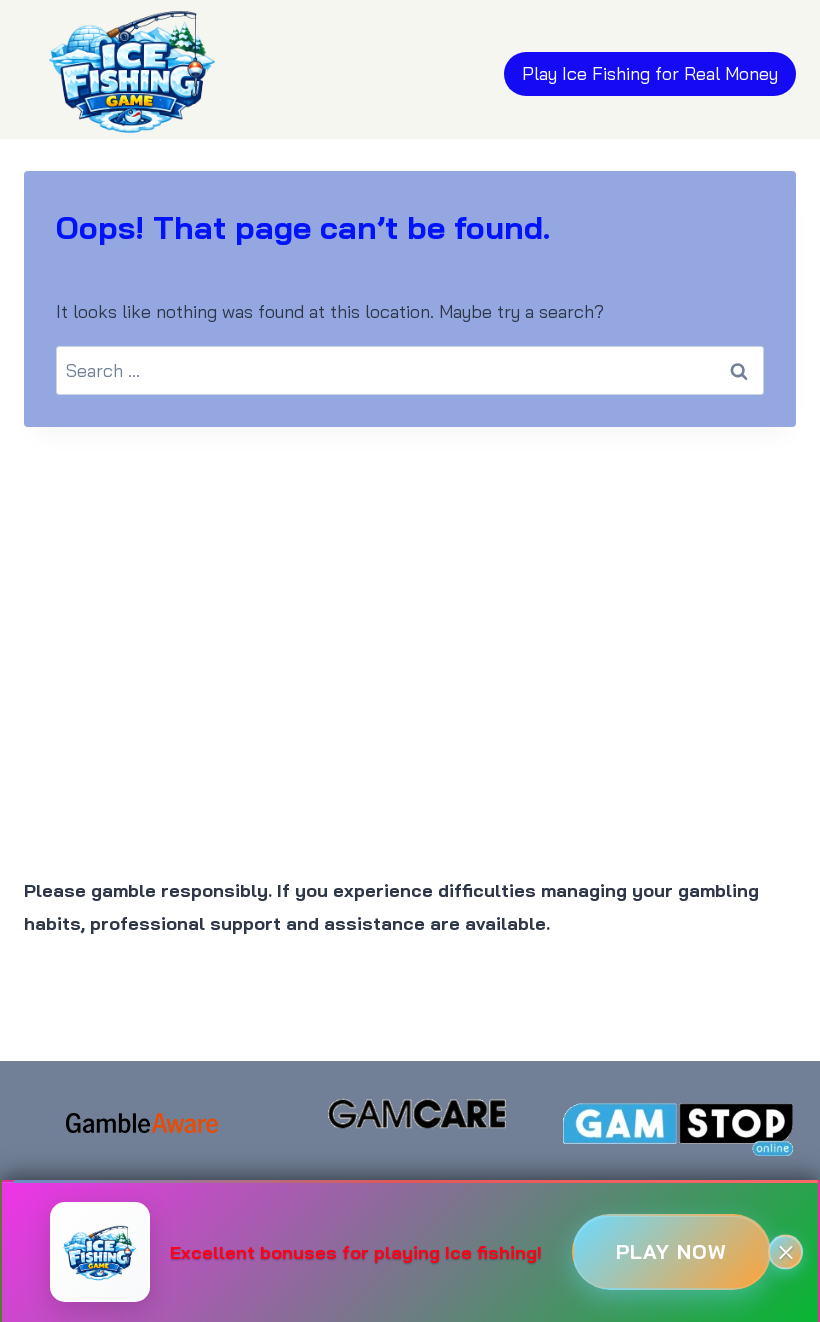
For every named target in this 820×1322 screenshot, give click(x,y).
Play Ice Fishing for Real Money (650, 73)
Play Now (671, 1251)
